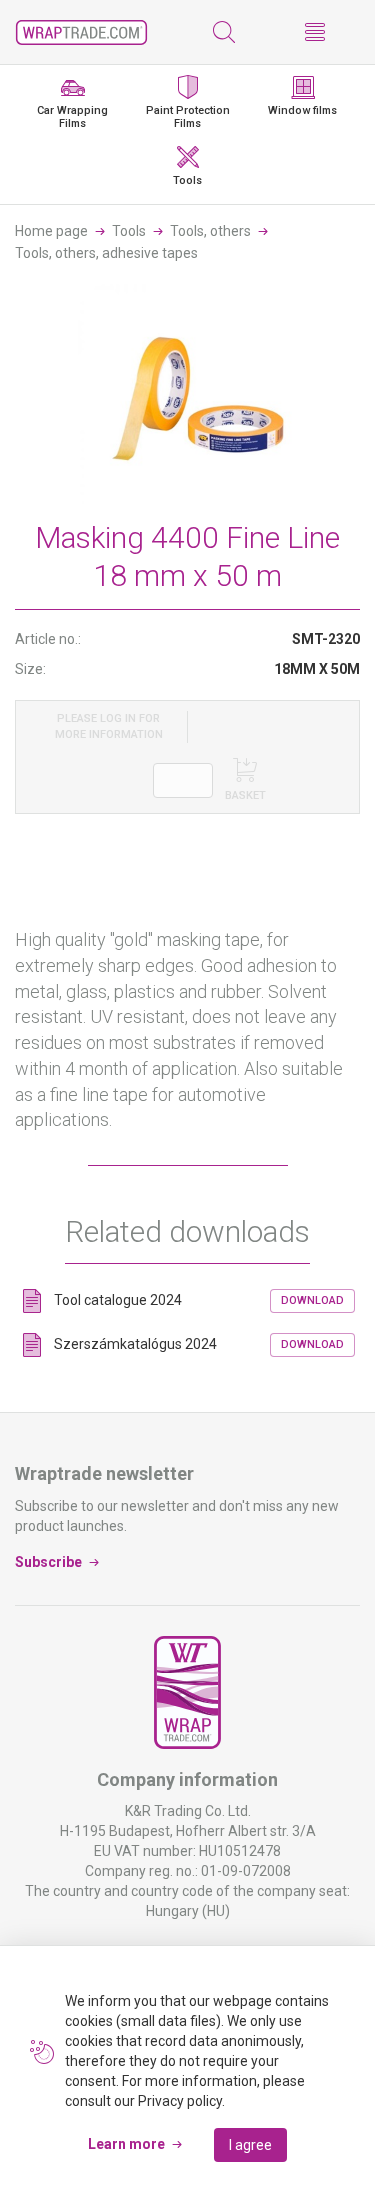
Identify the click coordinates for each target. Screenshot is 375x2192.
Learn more (126, 2144)
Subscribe (48, 1561)
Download (312, 1300)
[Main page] (81, 32)
